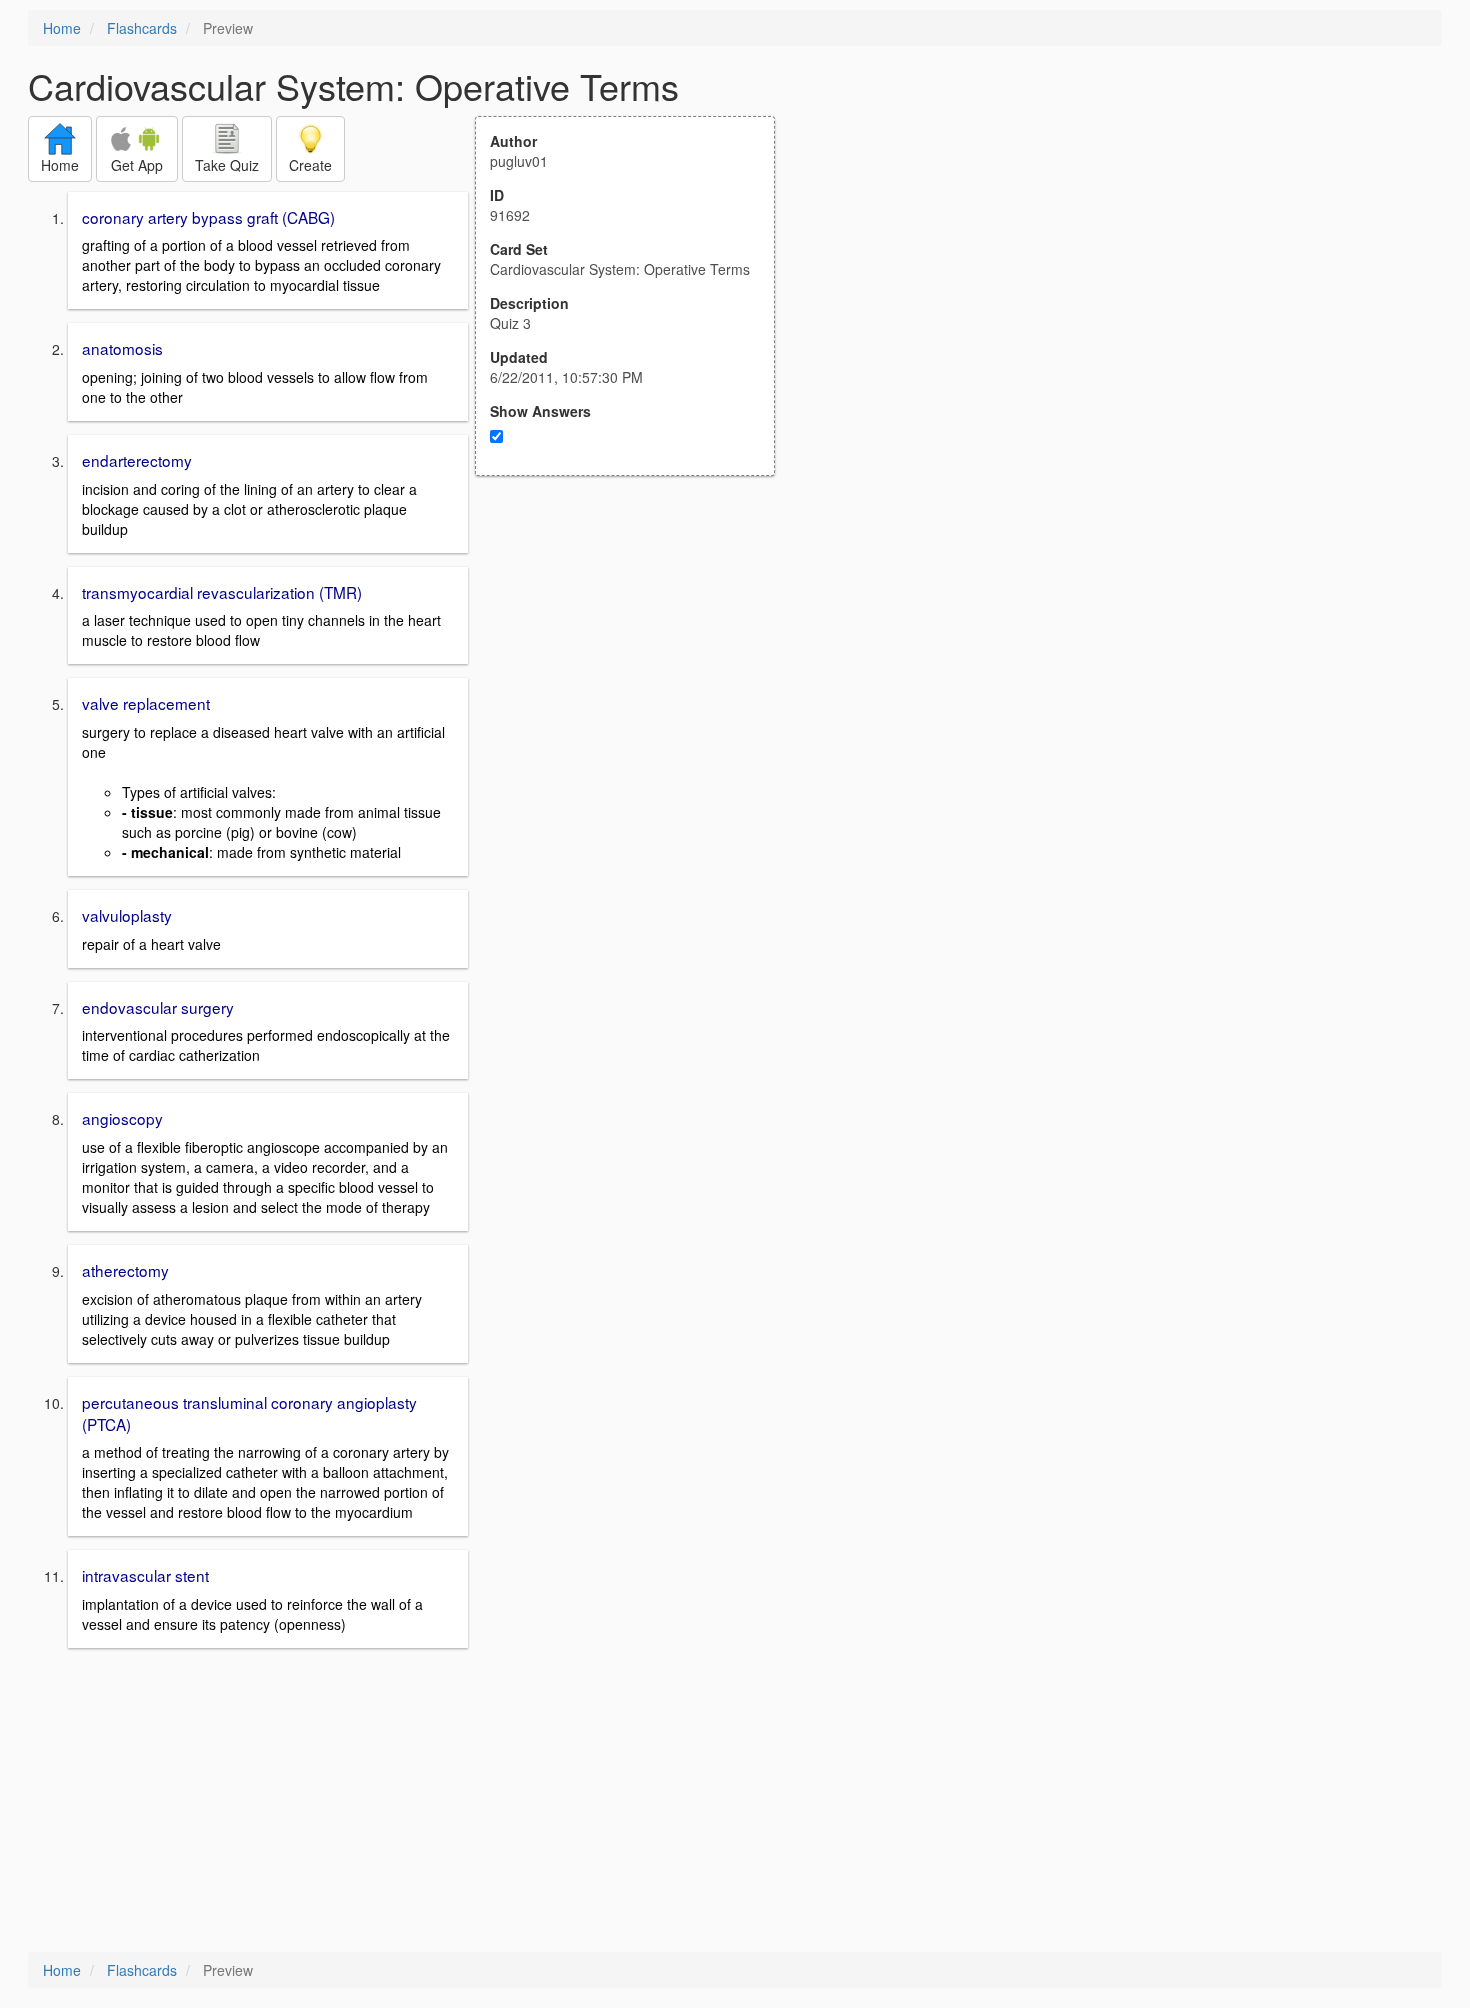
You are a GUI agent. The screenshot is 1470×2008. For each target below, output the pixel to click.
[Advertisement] (636, 672)
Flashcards (142, 28)
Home (62, 28)
